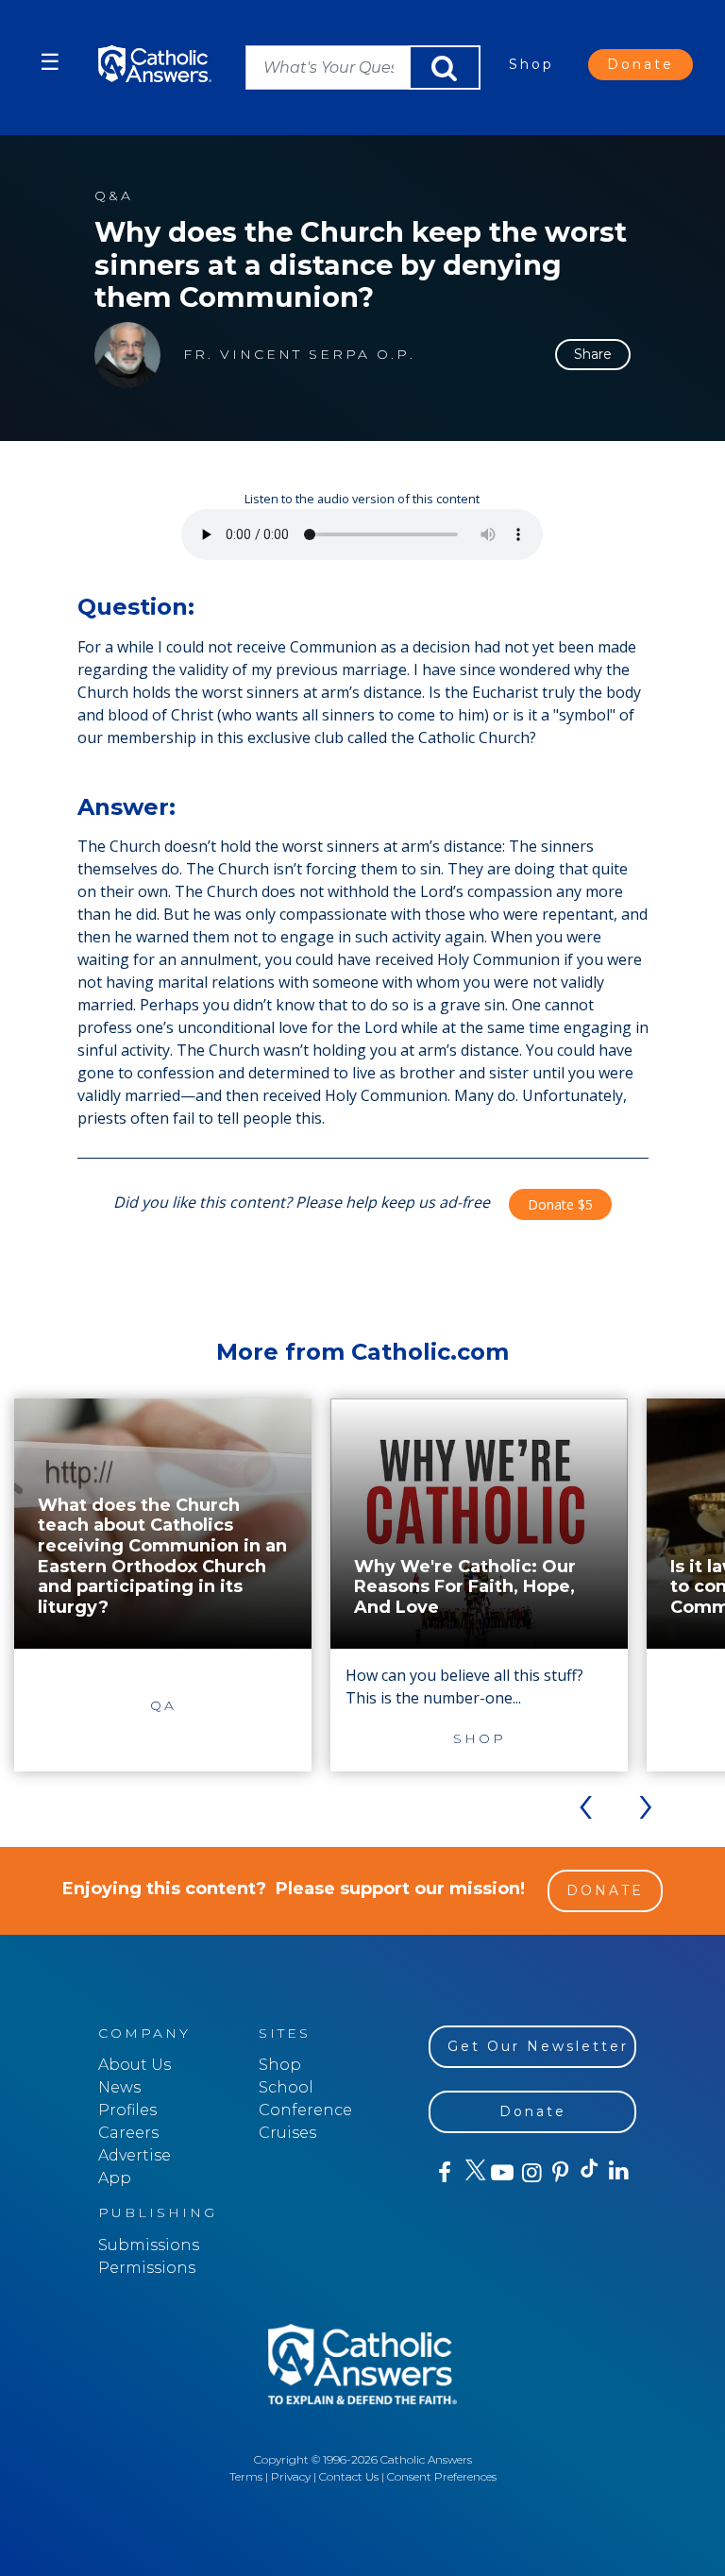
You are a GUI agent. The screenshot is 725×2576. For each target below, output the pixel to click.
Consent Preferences (442, 2476)
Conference (305, 2110)
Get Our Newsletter (538, 2046)
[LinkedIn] (618, 2172)
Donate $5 (560, 1204)
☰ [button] (50, 62)
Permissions (147, 2268)
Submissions (149, 2245)
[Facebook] (443, 2173)
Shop (531, 64)
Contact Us (349, 2476)
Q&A (114, 196)
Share (593, 354)
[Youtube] (502, 2173)
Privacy (291, 2476)
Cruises (287, 2133)
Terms (246, 2476)
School (286, 2087)
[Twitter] (472, 2173)
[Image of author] (127, 355)
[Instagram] (530, 2173)
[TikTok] (589, 2173)
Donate (641, 64)
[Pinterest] (559, 2173)
